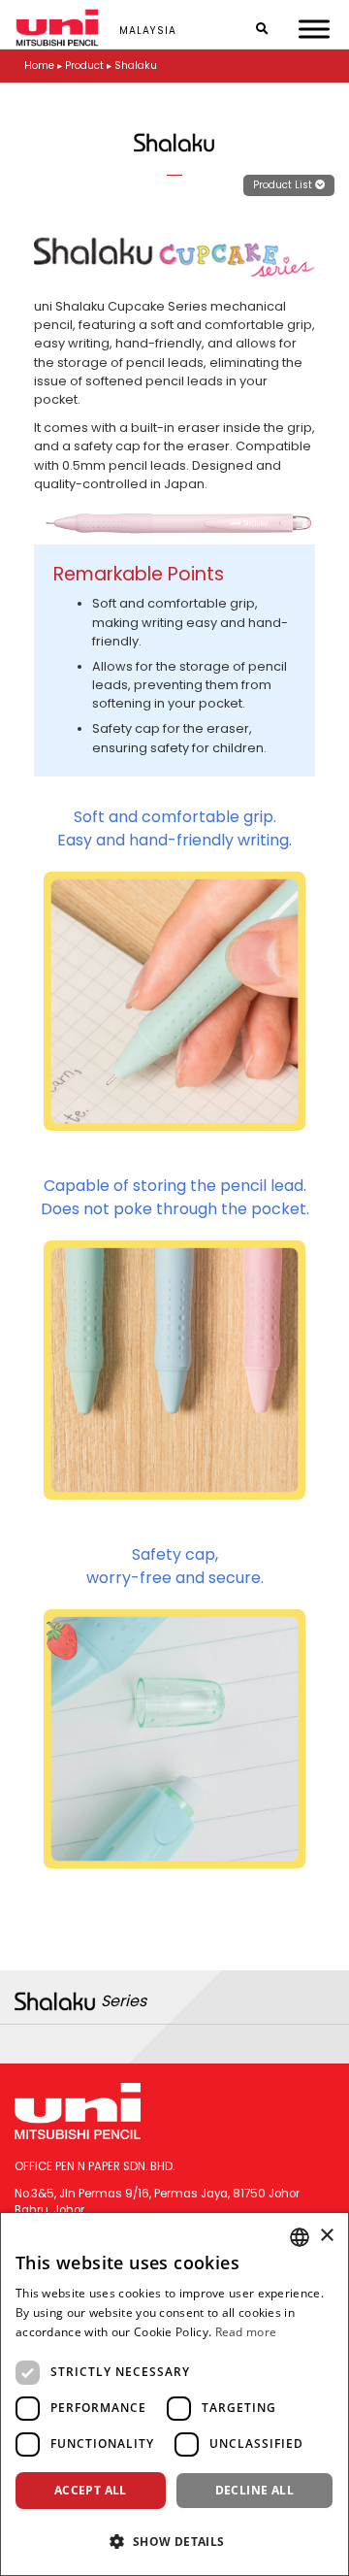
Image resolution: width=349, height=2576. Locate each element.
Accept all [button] (91, 2490)
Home (39, 66)
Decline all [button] (254, 2490)
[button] (174, 2541)
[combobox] (300, 2237)
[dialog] (174, 2394)
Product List (284, 185)
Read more (246, 2332)
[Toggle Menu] (314, 29)
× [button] (326, 2236)
